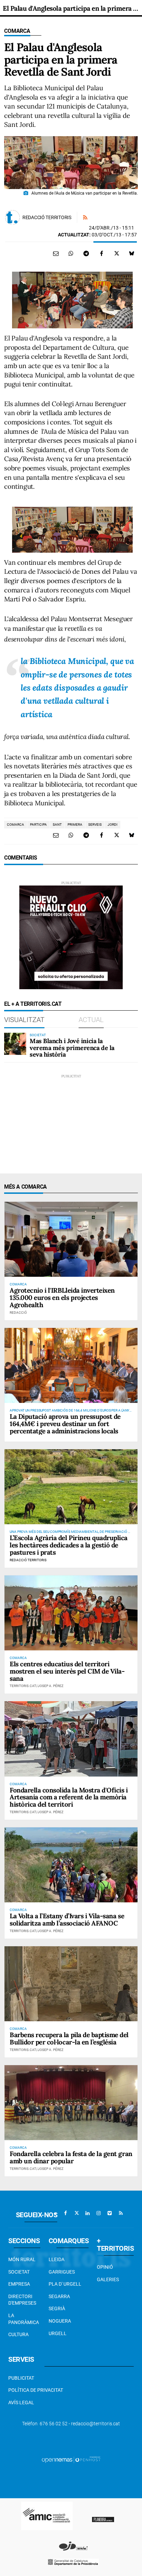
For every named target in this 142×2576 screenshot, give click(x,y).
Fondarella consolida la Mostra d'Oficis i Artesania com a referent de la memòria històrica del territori (69, 1797)
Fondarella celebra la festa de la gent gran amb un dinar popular (71, 2157)
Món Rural (22, 2259)
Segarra (59, 2296)
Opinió (105, 2267)
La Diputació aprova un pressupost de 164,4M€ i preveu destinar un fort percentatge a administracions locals (65, 1424)
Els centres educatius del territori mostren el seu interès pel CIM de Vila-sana (67, 1671)
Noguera (60, 2321)
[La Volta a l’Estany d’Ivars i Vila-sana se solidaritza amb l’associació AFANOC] (71, 1865)
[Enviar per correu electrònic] (56, 253)
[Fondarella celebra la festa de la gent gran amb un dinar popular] (71, 2103)
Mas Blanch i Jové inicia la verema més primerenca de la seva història (72, 1048)
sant (57, 825)
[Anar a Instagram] (99, 2213)
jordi (113, 825)
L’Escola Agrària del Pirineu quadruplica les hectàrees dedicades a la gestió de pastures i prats (69, 1545)
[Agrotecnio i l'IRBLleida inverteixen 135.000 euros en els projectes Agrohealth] (71, 1239)
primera (75, 825)
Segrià (57, 2308)
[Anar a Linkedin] (88, 2213)
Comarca (17, 31)
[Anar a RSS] (121, 2213)
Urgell (58, 2333)
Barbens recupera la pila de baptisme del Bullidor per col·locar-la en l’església (69, 2038)
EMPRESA (19, 2284)
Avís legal (21, 2402)
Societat (19, 2272)
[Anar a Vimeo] (110, 2213)
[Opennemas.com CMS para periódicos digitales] (71, 2460)
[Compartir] (71, 253)
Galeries (108, 2279)
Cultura (18, 2334)
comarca (16, 825)
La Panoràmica (24, 2319)
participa (38, 825)
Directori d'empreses (22, 2300)
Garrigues (62, 2272)
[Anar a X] (77, 2213)
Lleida (57, 2259)
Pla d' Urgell (65, 2284)
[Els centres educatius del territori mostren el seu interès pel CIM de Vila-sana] (71, 1613)
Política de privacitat (36, 2390)
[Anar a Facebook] (65, 2213)
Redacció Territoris (47, 217)
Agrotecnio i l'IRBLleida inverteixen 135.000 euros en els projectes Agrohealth (62, 1298)
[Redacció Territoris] (12, 217)
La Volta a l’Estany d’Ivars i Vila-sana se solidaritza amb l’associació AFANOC (67, 1919)
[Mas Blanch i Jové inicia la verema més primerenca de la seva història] (15, 1044)
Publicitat (21, 2378)
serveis (95, 825)
